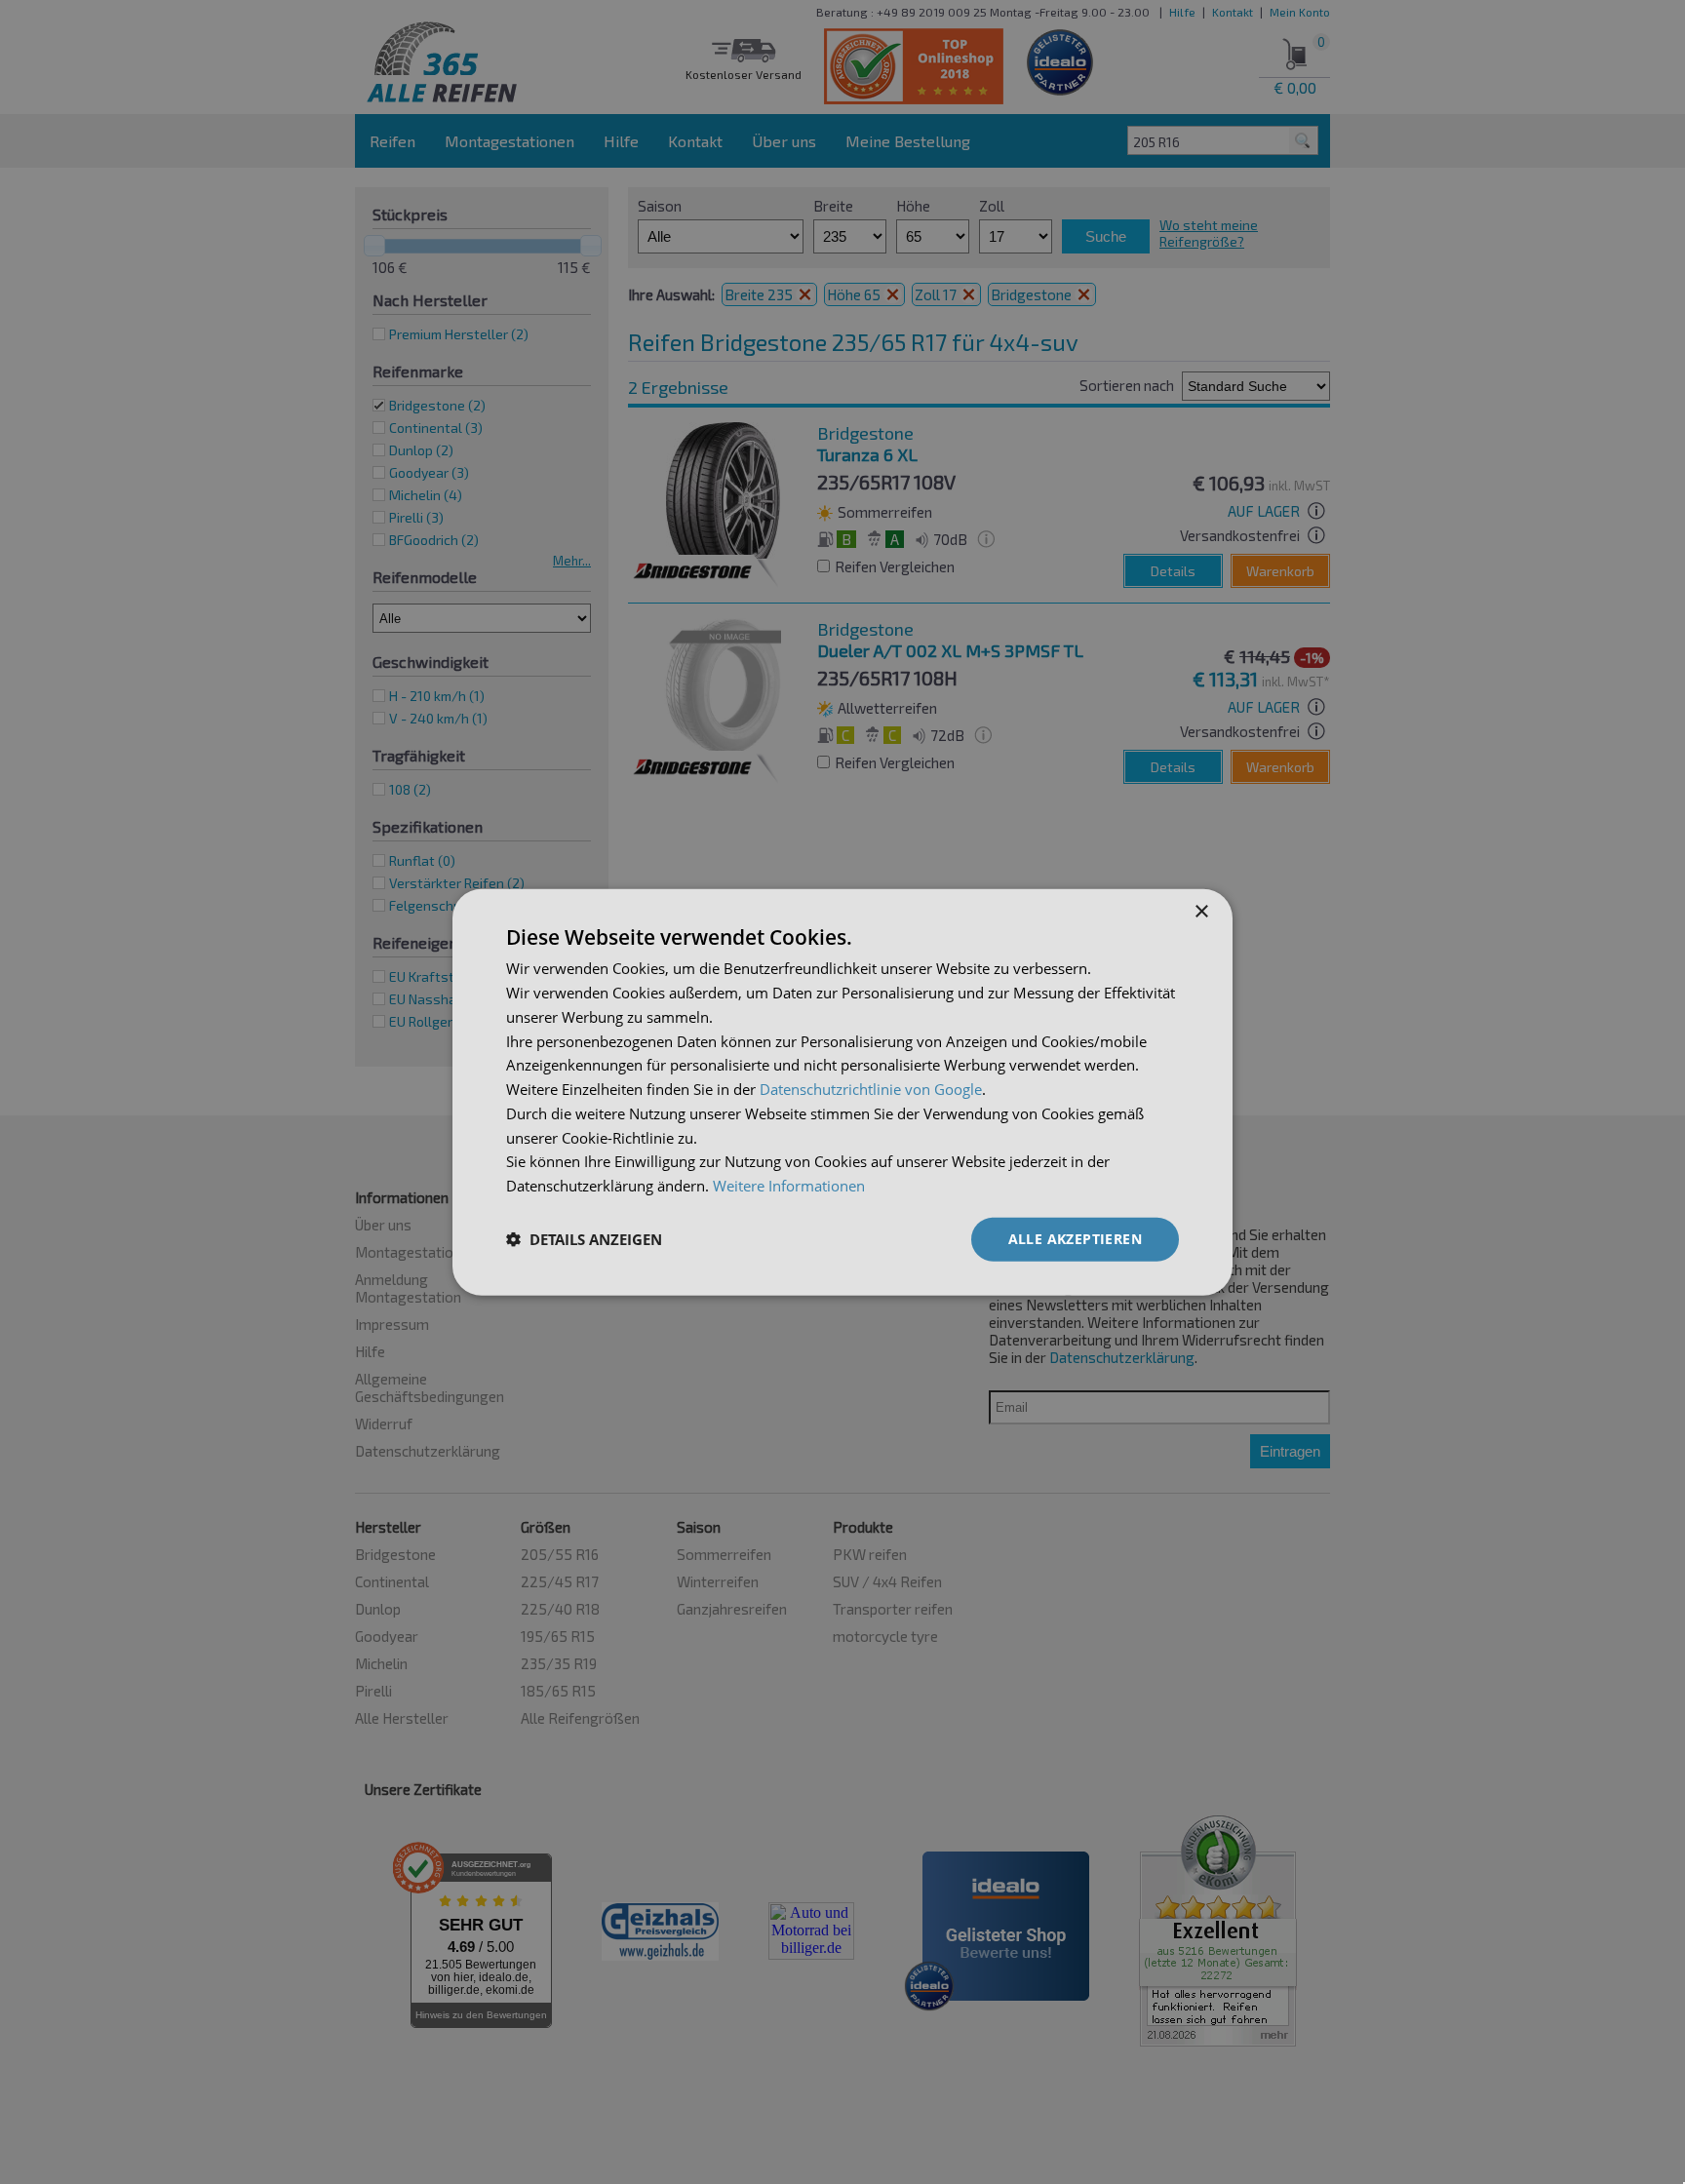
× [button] (1201, 912)
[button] (584, 1239)
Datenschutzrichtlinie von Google (871, 1089)
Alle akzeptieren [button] (1075, 1239)
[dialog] (842, 1092)
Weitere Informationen (789, 1186)
